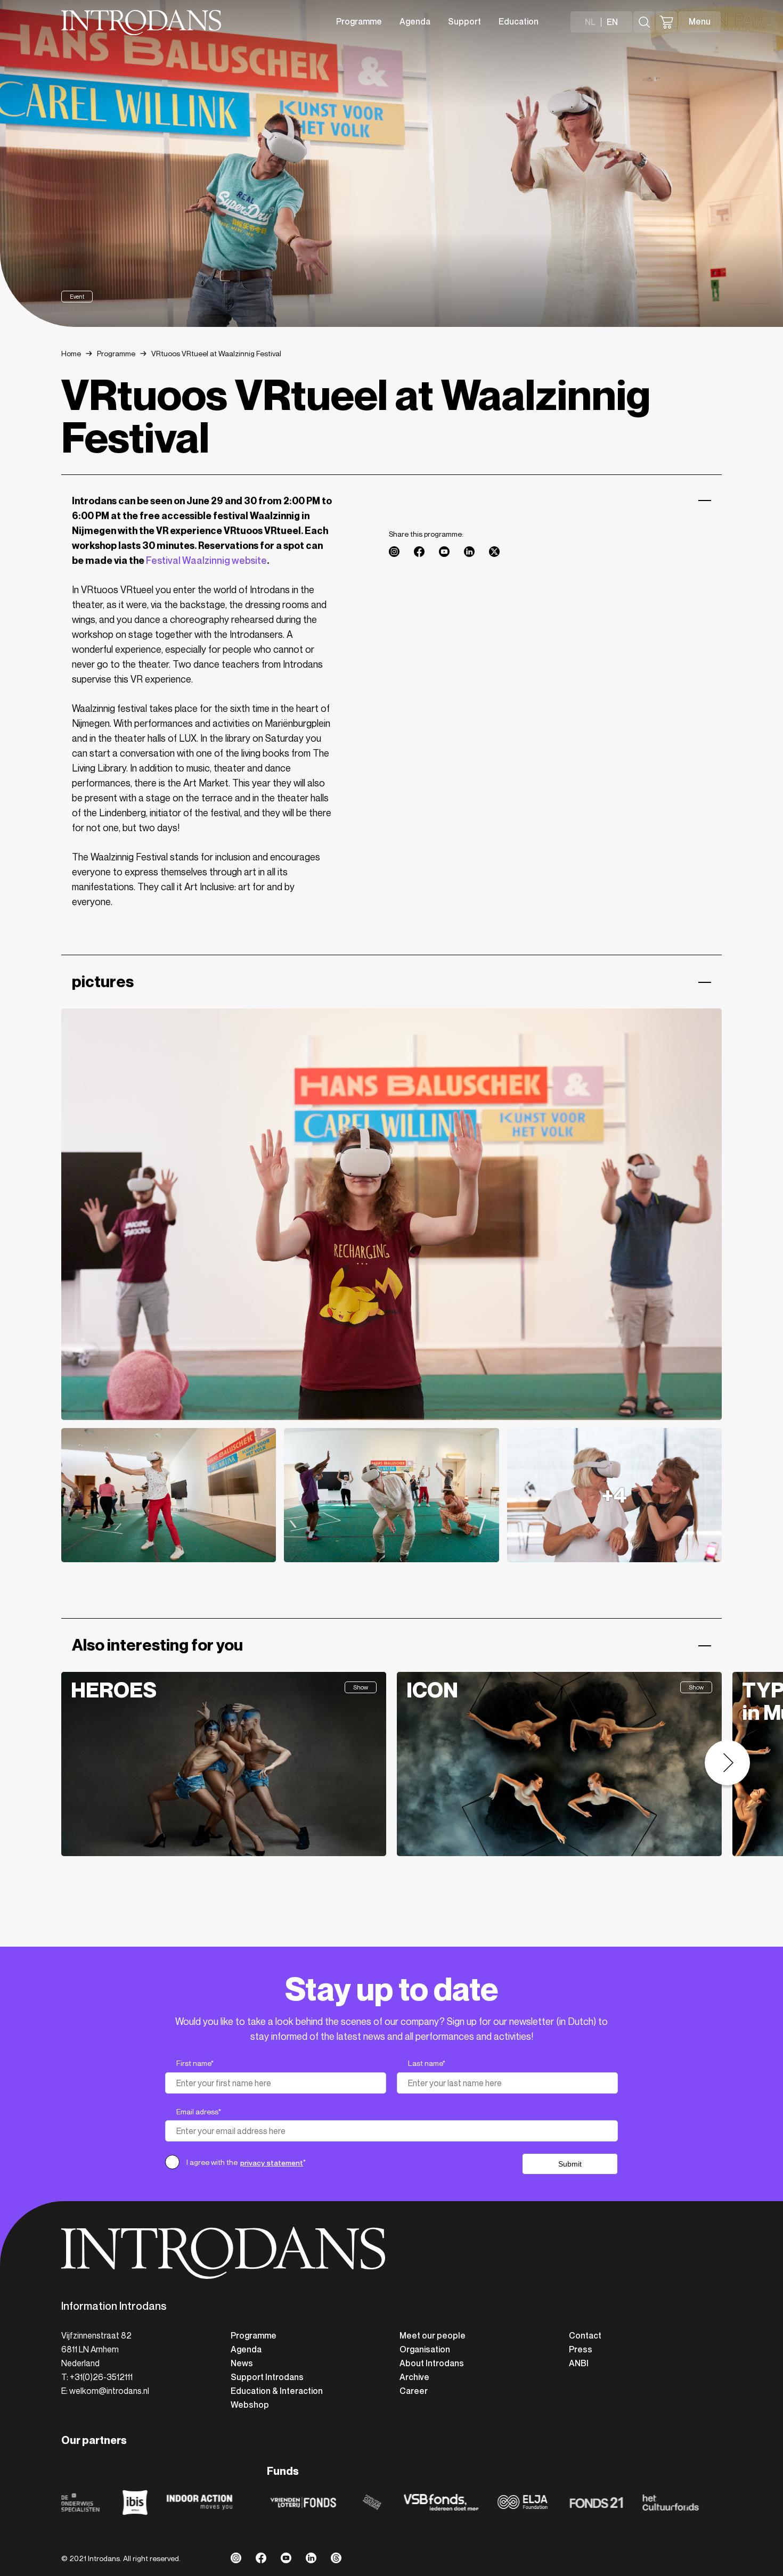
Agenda (415, 22)
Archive (414, 2377)
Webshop (250, 2405)
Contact (585, 2336)
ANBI (579, 2363)
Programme (359, 22)
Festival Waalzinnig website (206, 561)
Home (71, 354)
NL (590, 22)
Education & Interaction (277, 2391)
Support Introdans (267, 2377)
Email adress (199, 2112)
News (242, 2363)
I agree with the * (246, 2163)
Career (414, 2391)
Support (464, 22)
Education (519, 22)
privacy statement (272, 2163)
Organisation (425, 2349)
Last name (427, 2064)
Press (581, 2349)
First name (195, 2064)
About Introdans (432, 2363)
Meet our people (433, 2336)
